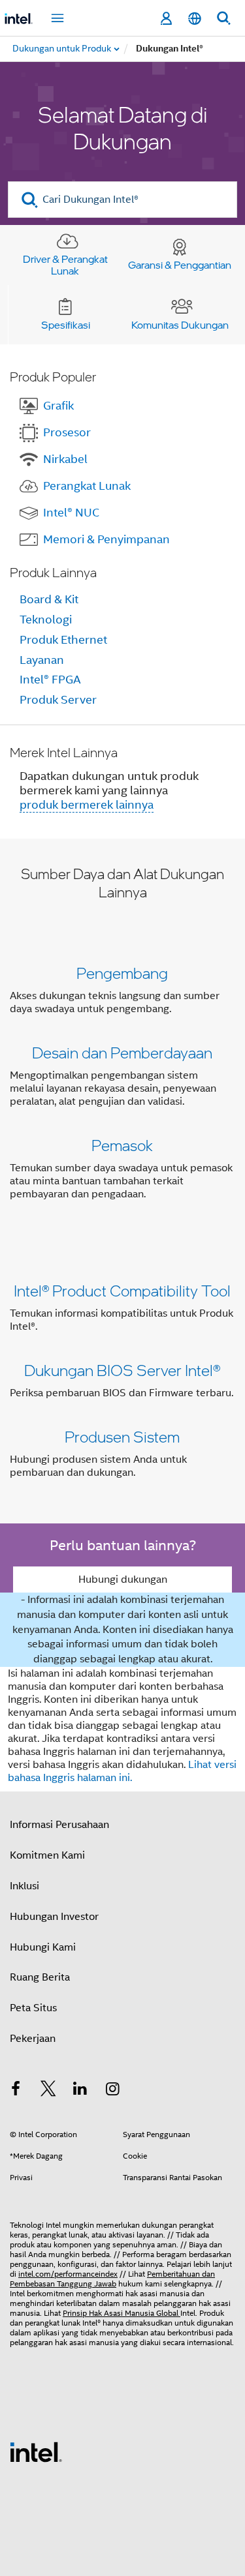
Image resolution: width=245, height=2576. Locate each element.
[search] (30, 200)
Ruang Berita (40, 1977)
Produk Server (58, 700)
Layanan (42, 660)
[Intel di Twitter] (48, 2091)
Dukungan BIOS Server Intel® (122, 1370)
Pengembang (122, 973)
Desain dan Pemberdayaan (122, 1052)
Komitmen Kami (47, 1855)
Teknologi (46, 620)
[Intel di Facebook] (16, 2091)
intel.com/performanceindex (68, 2274)
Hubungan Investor (54, 1917)
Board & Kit (49, 599)
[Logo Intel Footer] (36, 2451)
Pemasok (122, 1145)
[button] (122, 1086)
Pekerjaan (33, 2039)
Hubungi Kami (43, 1947)
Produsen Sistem (122, 1436)
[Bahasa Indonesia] (195, 19)
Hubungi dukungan (123, 1580)
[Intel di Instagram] (113, 2091)
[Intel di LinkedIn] (80, 2091)
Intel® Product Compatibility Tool (122, 1290)
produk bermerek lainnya (87, 805)
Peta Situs (33, 2008)
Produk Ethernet (63, 640)
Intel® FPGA (50, 680)
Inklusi (24, 1886)
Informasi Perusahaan (59, 1825)
